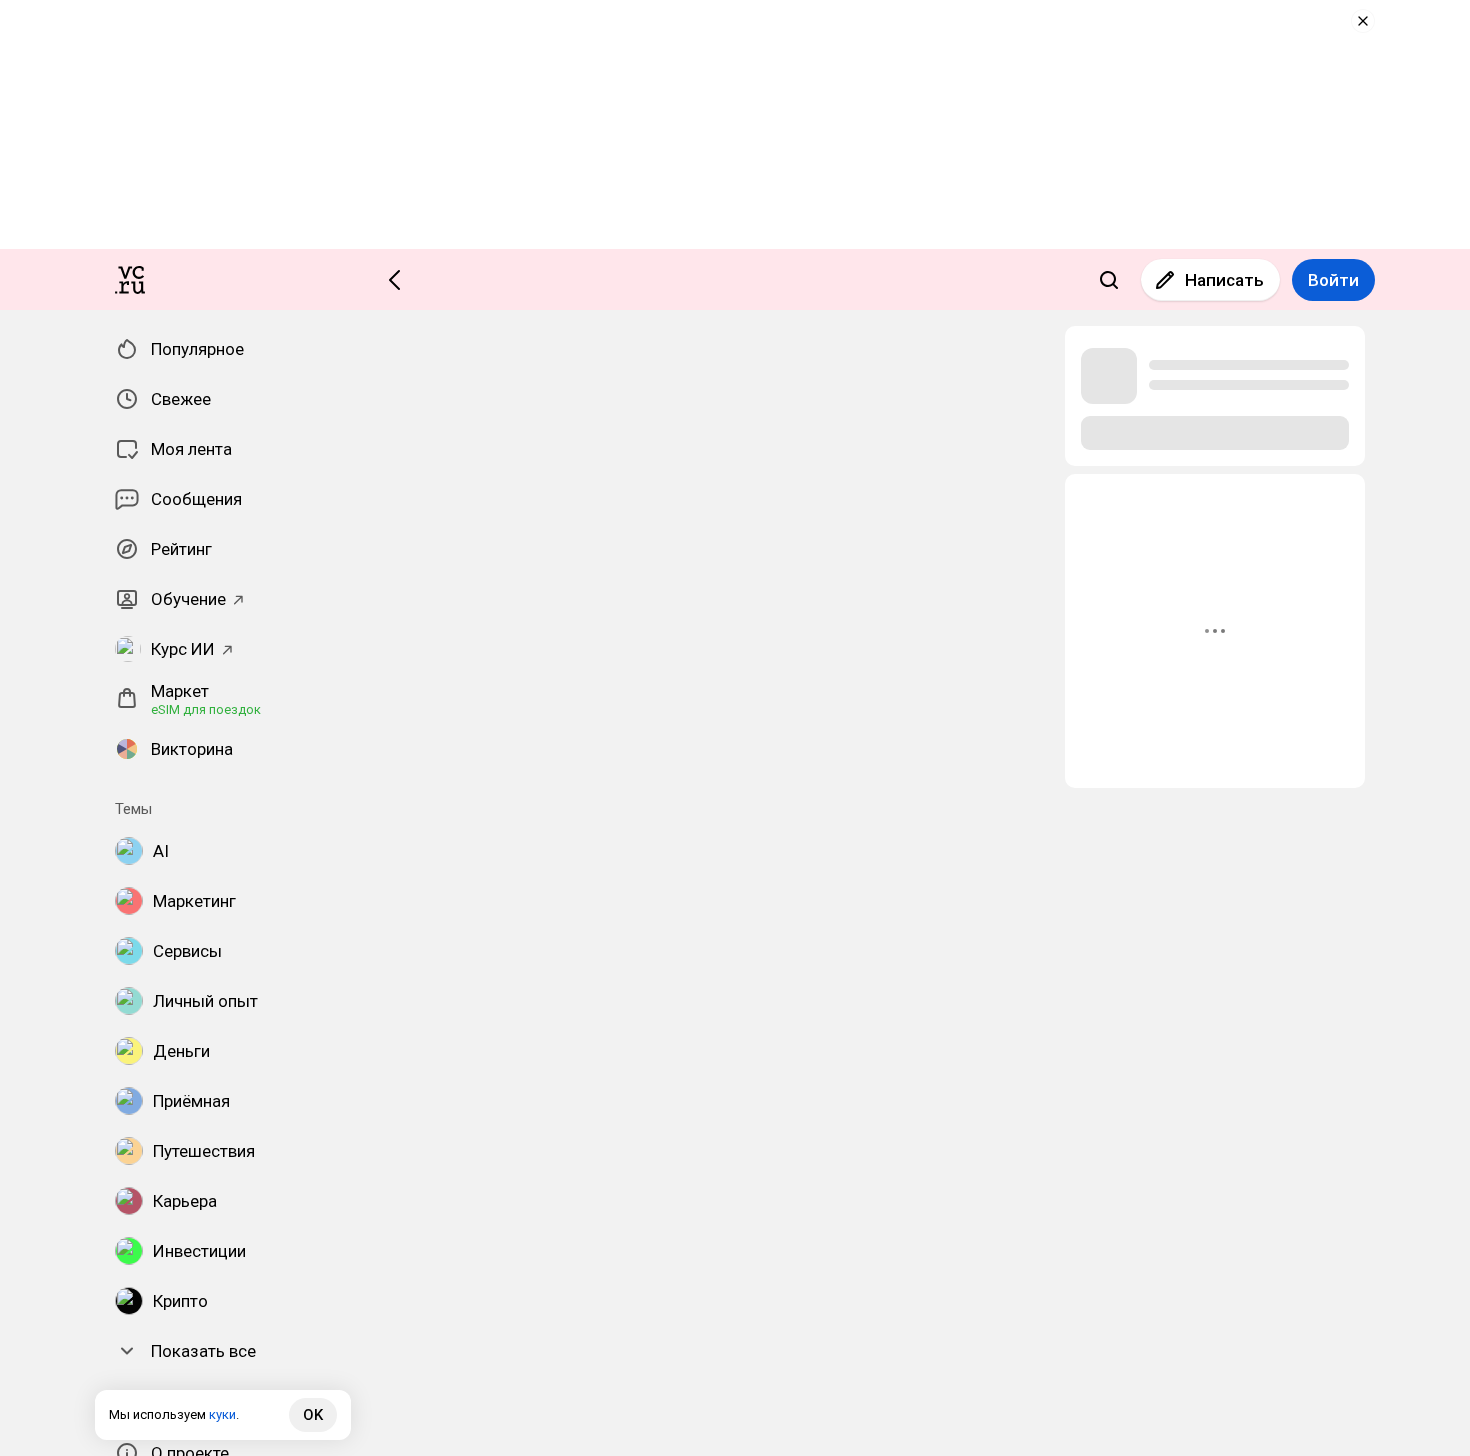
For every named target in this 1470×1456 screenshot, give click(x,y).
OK (313, 1415)
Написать (1224, 280)
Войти (1333, 280)
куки (222, 1414)
